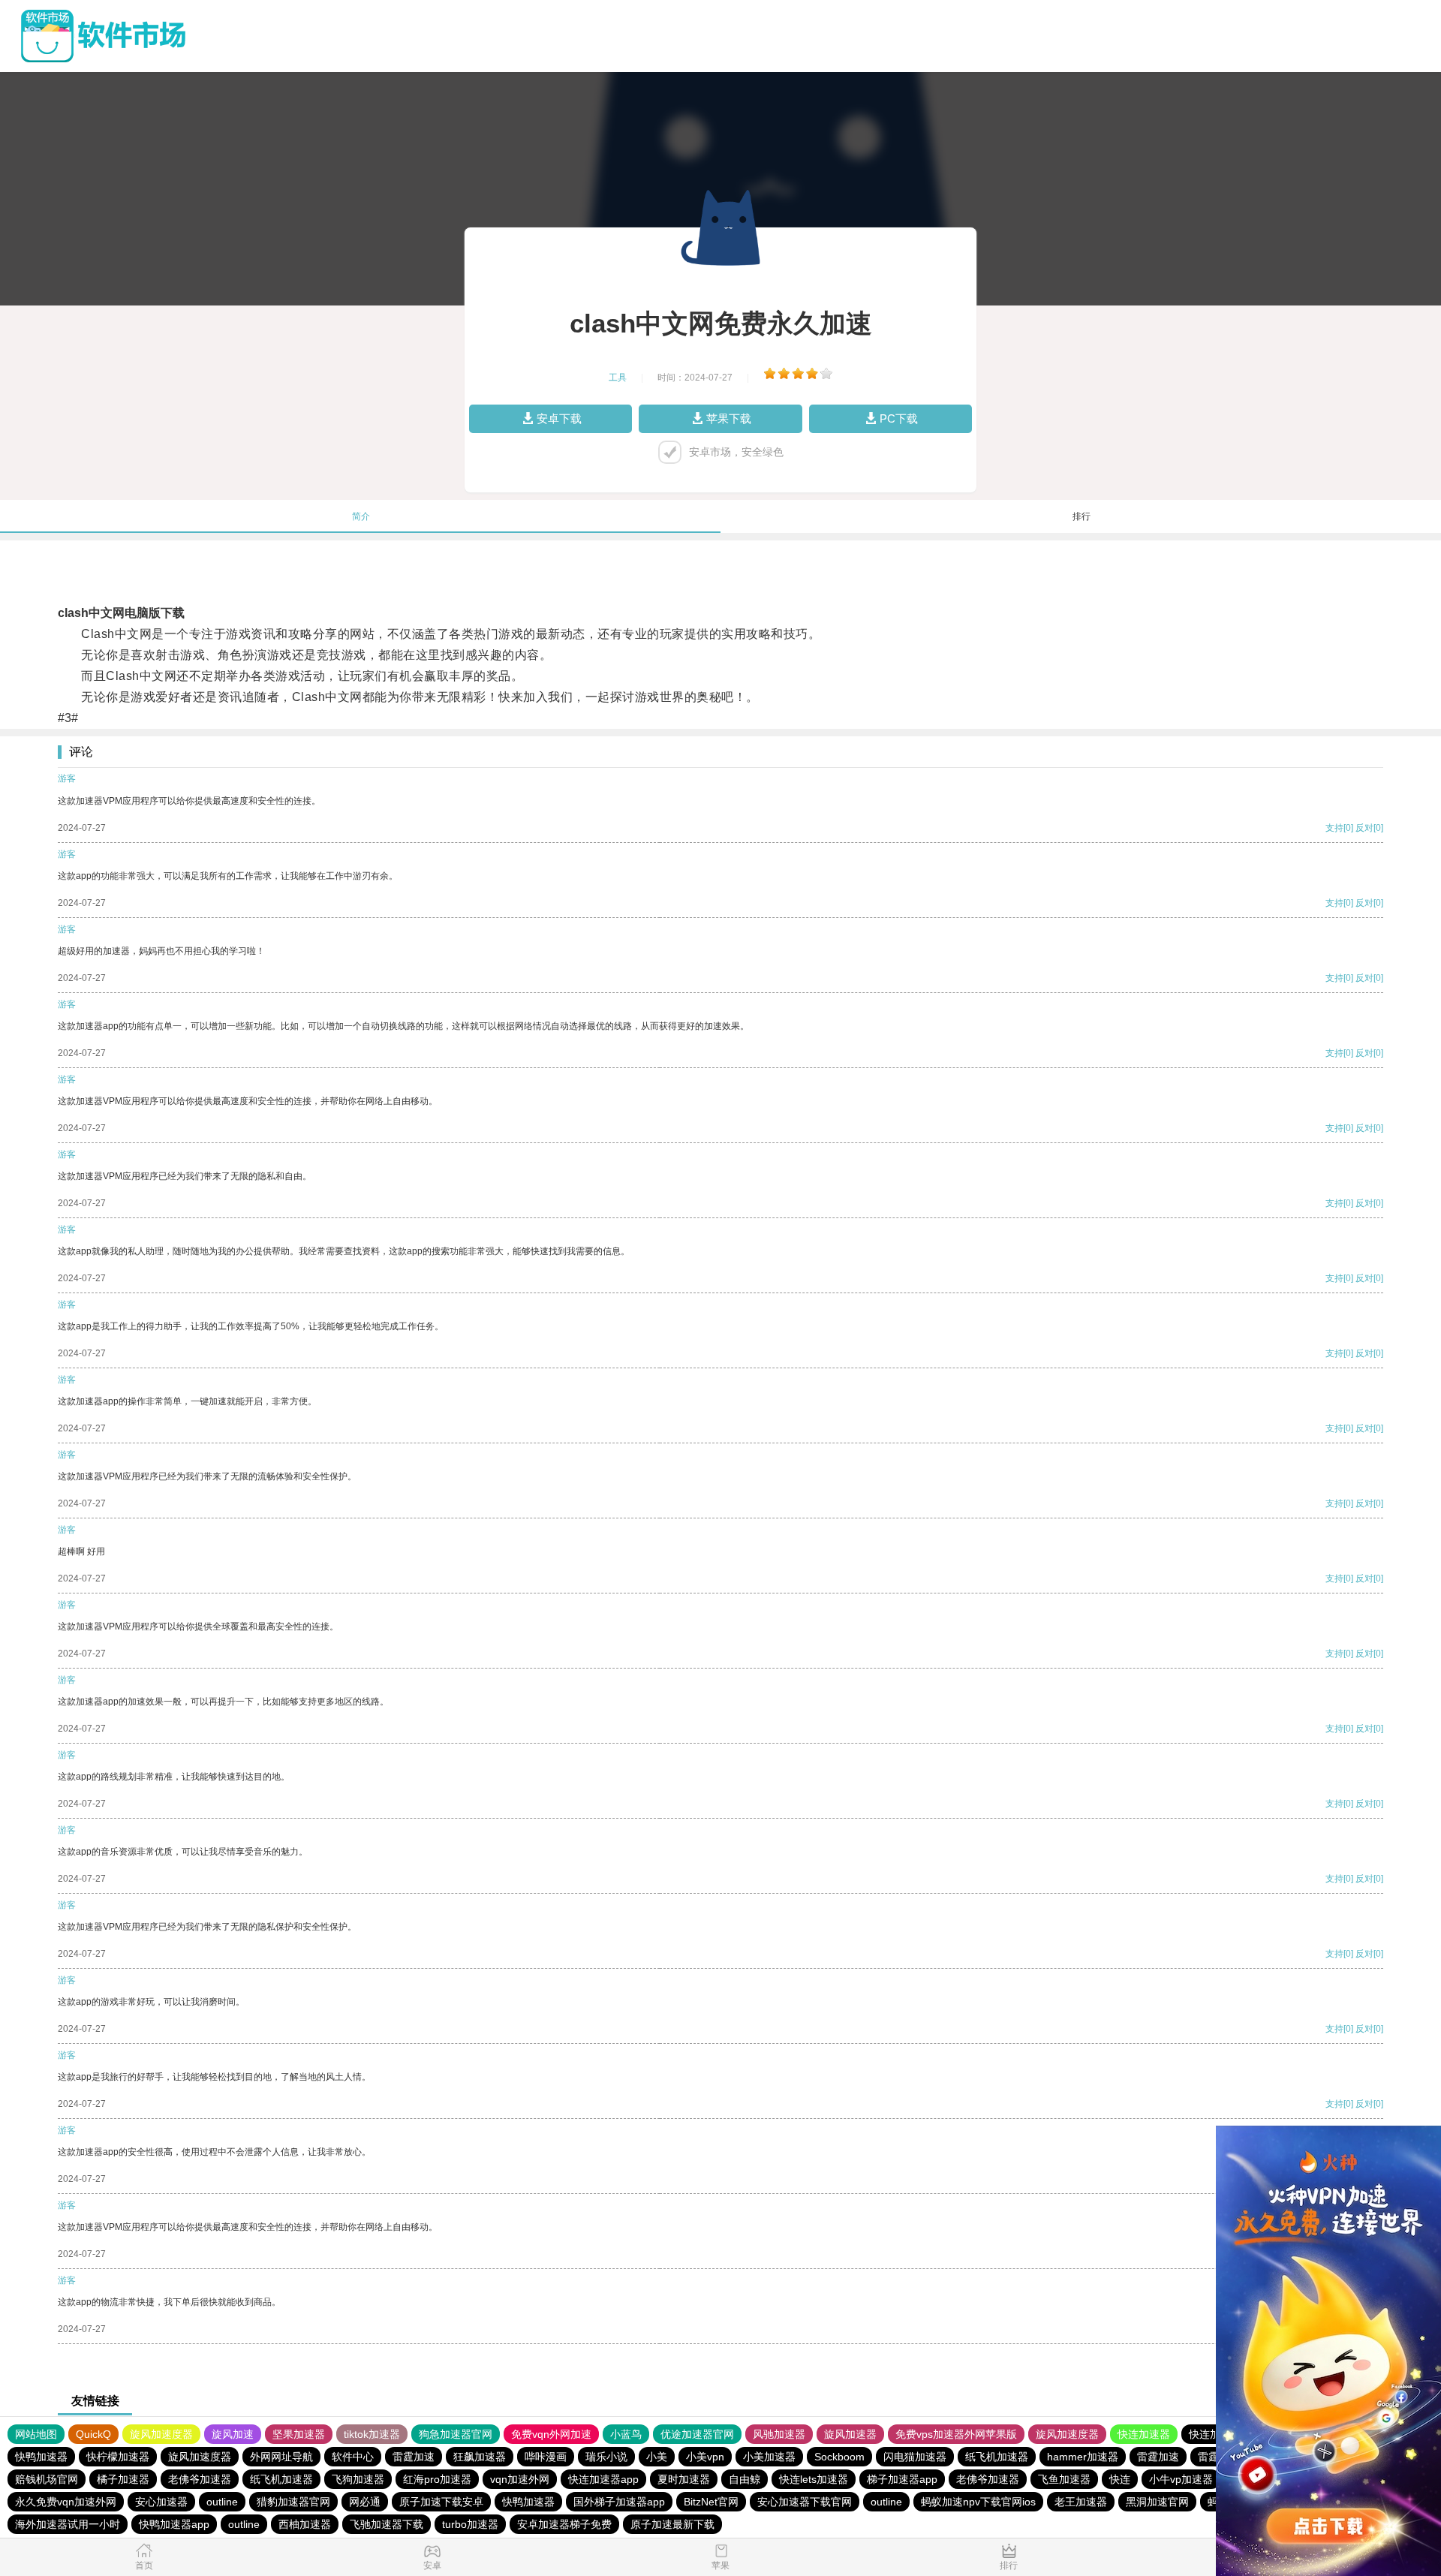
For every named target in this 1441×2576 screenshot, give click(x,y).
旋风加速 (233, 2434)
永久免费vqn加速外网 (66, 2502)
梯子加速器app (902, 2479)
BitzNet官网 (711, 2502)
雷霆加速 (414, 2457)
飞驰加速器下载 (387, 2524)
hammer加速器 (1083, 2457)
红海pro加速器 (437, 2479)
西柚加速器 (305, 2524)
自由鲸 (745, 2479)
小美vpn (705, 2457)
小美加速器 (769, 2457)
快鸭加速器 (41, 2457)
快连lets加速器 (814, 2479)
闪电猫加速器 (915, 2457)
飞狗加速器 (358, 2479)
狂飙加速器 (480, 2457)
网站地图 (36, 2434)
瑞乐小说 (606, 2457)
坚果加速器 (299, 2434)
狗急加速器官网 (456, 2434)
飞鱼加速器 (1064, 2479)
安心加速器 (161, 2502)
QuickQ (93, 2434)
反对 (1364, 828)
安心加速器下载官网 (805, 2502)
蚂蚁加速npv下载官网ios (978, 2502)
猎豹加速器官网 (293, 2502)
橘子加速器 (123, 2479)
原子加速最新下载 (672, 2524)
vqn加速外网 (520, 2479)
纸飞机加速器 (997, 2457)
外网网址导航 (281, 2457)
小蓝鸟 (626, 2434)
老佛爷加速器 (200, 2479)
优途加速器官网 (697, 2434)
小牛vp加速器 (1181, 2479)
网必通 (365, 2502)
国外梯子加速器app (619, 2502)
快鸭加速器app (174, 2524)
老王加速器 (1081, 2502)
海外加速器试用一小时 (68, 2524)
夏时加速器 (684, 2479)
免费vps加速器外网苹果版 (956, 2434)
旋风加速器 (850, 2434)
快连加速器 (1144, 2434)
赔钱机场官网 (47, 2479)
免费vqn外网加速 (551, 2434)
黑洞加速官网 (1157, 2502)
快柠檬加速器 (118, 2457)
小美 (657, 2457)
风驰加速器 (779, 2434)
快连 (1120, 2479)
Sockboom (839, 2457)
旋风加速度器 (161, 2434)
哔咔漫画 (546, 2457)
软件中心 (353, 2457)
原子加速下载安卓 (441, 2502)
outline (222, 2502)
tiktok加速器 (372, 2434)
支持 (1334, 828)
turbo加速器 (470, 2524)
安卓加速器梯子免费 (564, 2524)
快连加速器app (603, 2479)
